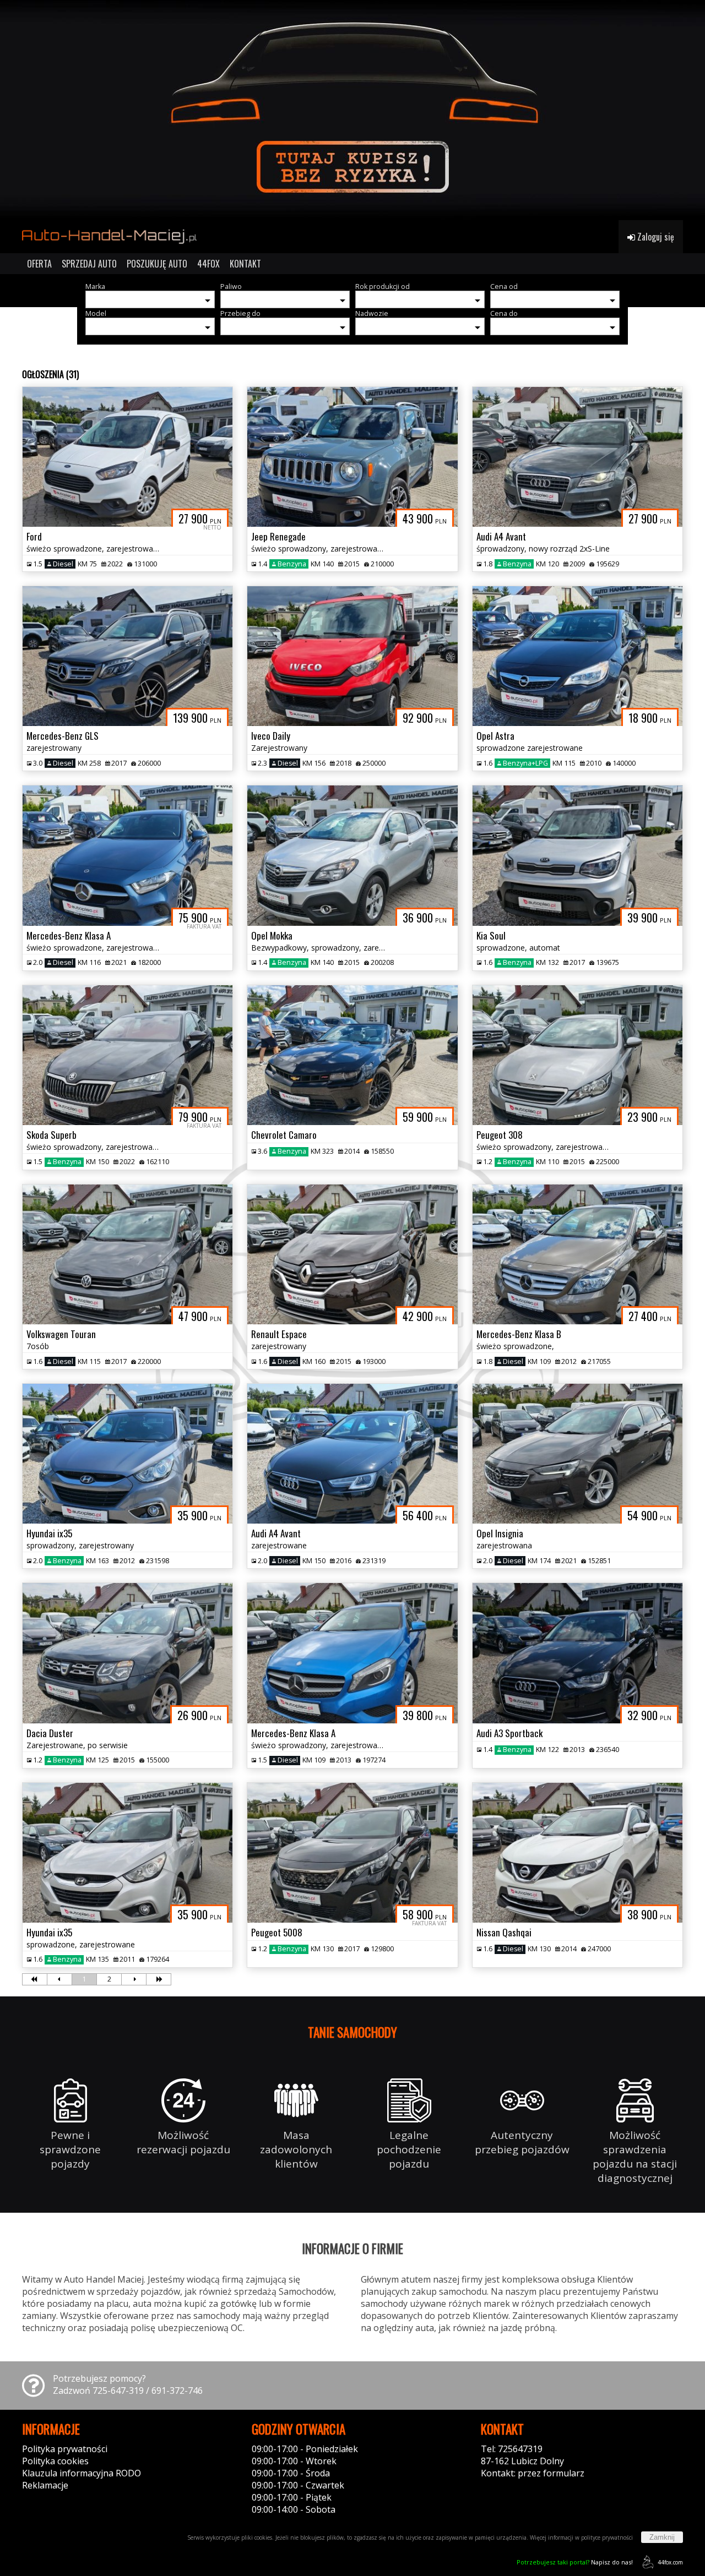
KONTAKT (245, 264)
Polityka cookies (55, 2461)
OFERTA (39, 264)
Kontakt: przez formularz (533, 2473)
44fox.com (670, 2562)
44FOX (208, 264)
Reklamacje (45, 2485)
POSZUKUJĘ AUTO (157, 264)
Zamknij (662, 2537)
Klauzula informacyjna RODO (82, 2473)
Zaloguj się (655, 237)
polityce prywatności (607, 2537)
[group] (352, 110)
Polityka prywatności (65, 2449)
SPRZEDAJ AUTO (89, 264)
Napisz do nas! (575, 2562)
